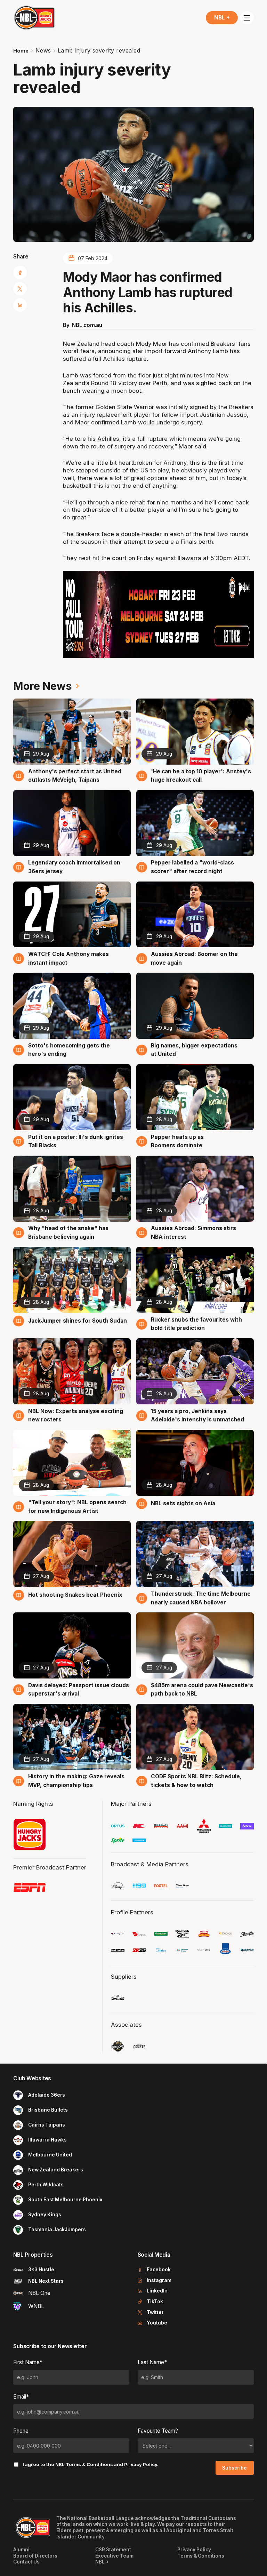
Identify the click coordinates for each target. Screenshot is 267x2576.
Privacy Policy (141, 2464)
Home (21, 51)
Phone (21, 2431)
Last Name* (152, 2362)
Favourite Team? (158, 2431)
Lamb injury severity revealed (99, 50)
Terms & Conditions (89, 2464)
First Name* (28, 2362)
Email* (21, 2397)
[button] (222, 18)
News (43, 50)
